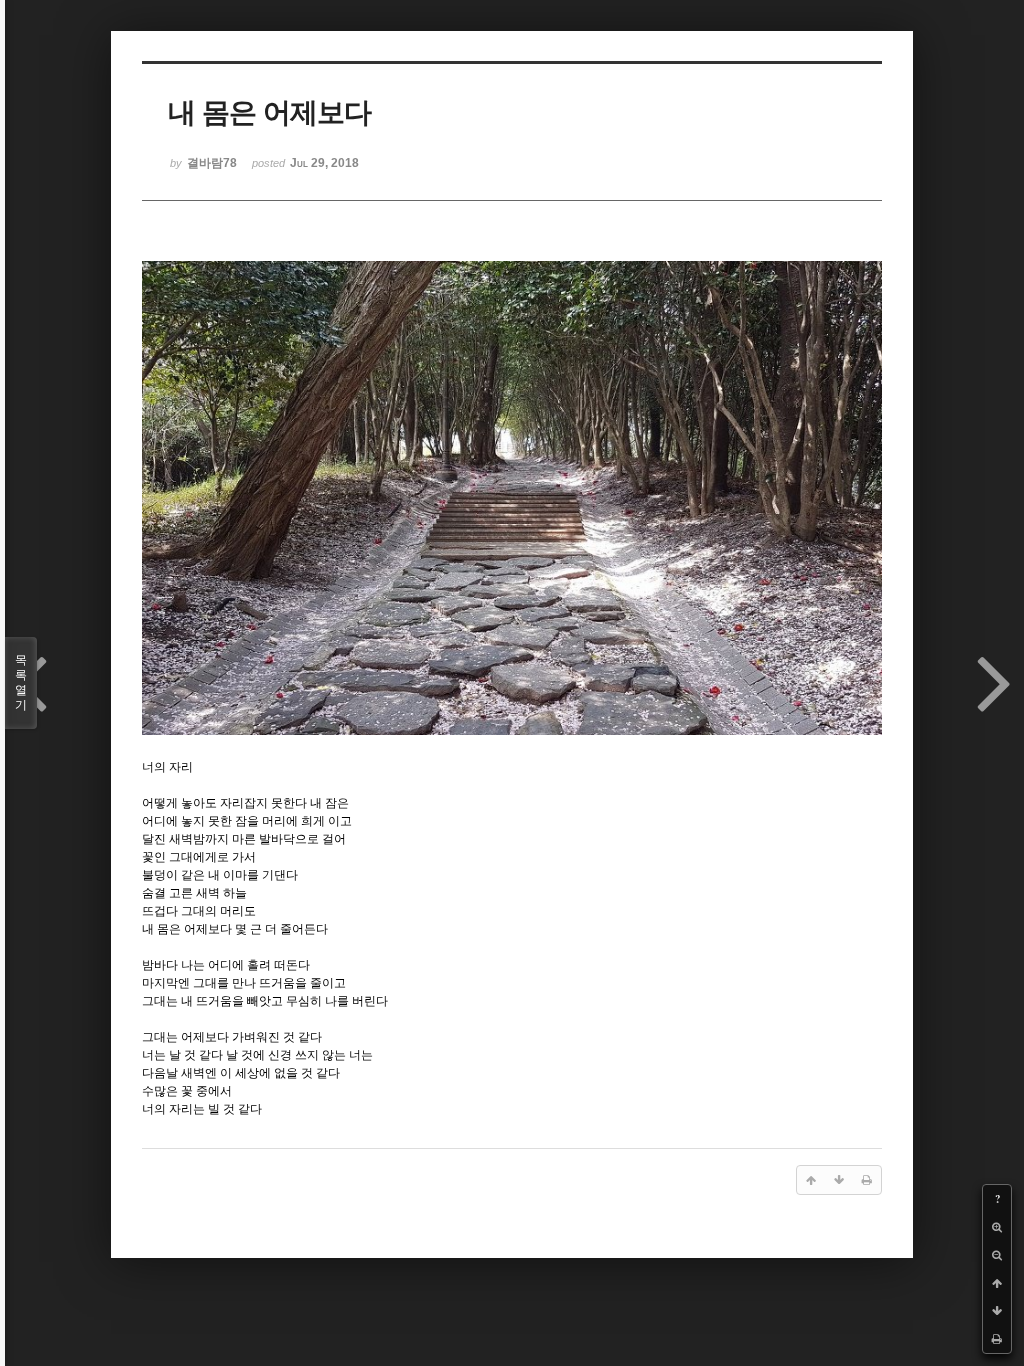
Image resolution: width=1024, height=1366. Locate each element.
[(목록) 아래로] (997, 1311)
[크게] (997, 1227)
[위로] (997, 1283)
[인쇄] (997, 1339)
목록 (21, 682)
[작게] (997, 1255)
